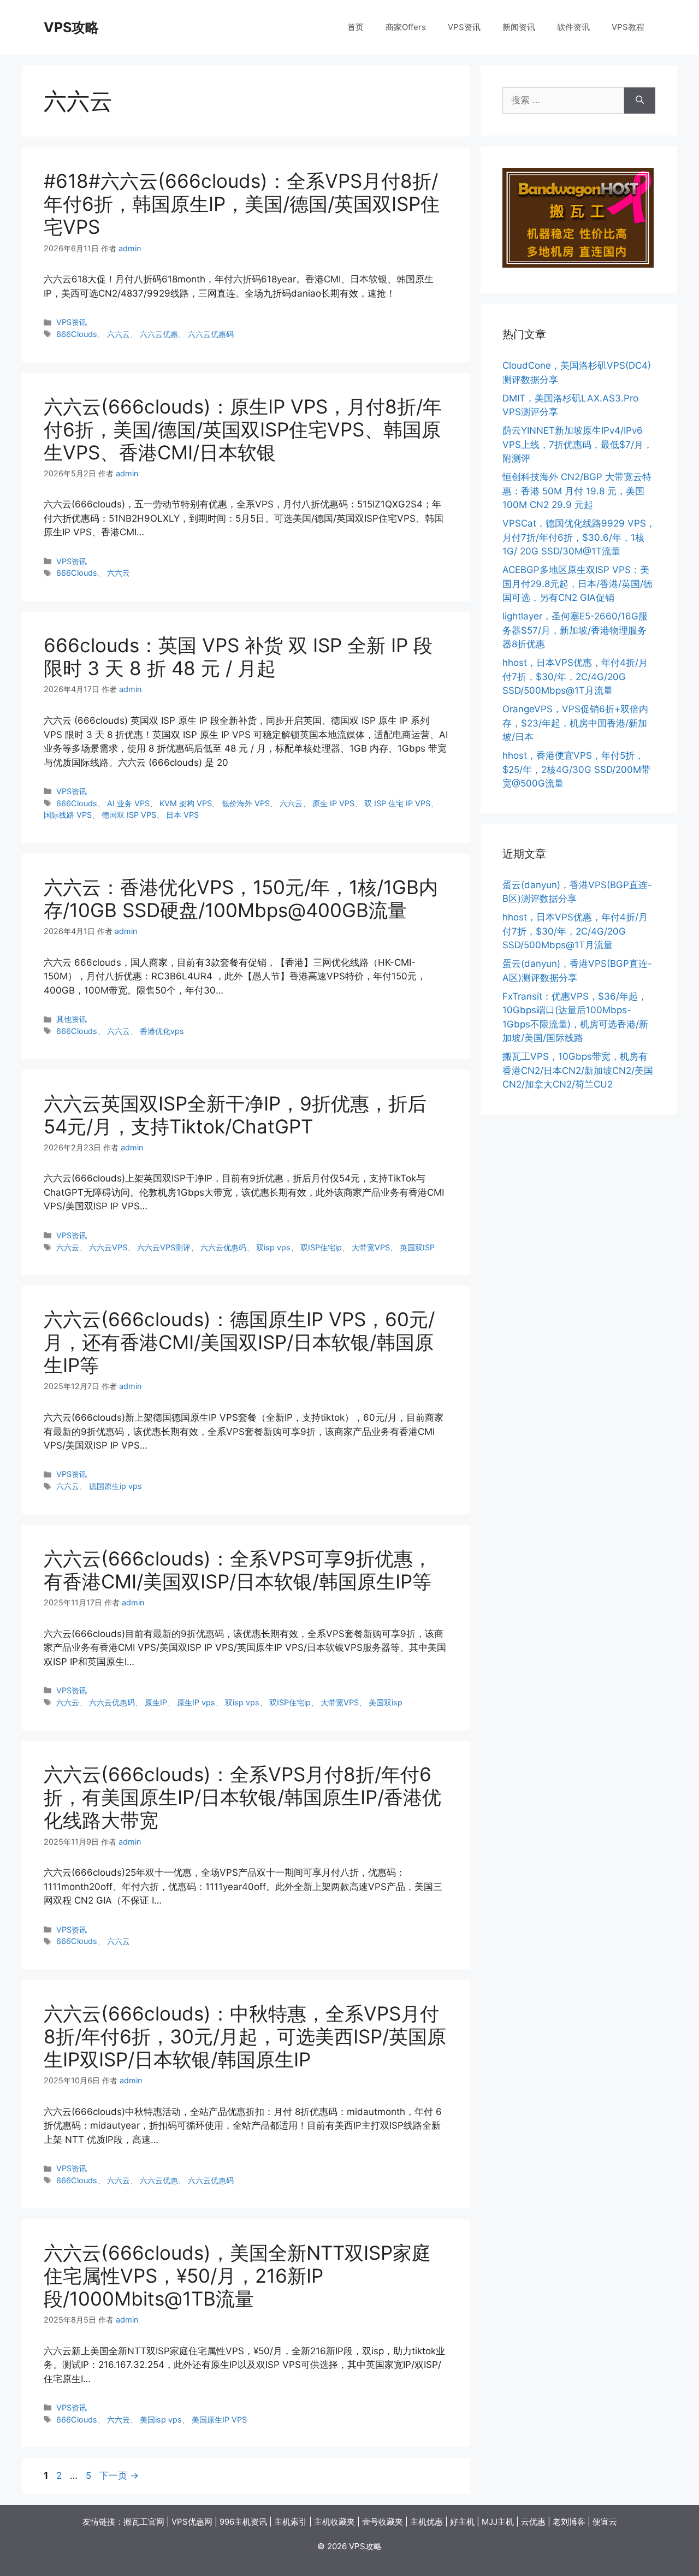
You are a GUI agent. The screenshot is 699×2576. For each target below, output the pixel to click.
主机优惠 (426, 2522)
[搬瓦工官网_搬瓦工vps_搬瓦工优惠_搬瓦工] (578, 264)
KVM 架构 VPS (186, 803)
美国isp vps (161, 2420)
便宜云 (605, 2522)
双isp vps (273, 1247)
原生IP (156, 1702)
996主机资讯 (243, 2522)
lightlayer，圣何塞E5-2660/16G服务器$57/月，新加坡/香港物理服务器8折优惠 (575, 630)
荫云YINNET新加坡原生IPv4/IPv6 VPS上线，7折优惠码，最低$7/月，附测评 (577, 444)
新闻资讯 (519, 27)
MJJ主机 (498, 2522)
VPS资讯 (464, 27)
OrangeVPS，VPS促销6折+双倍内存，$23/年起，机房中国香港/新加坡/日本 (575, 723)
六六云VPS (108, 1247)
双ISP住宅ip (321, 1247)
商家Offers (406, 27)
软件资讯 (573, 27)
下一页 (119, 2475)
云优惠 (533, 2522)
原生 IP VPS (333, 803)
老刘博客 (569, 2522)
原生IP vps (196, 1702)
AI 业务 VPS (128, 803)
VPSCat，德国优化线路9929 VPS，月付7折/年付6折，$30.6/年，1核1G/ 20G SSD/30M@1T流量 (579, 537)
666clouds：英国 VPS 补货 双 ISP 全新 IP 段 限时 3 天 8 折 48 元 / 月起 (238, 657)
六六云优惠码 (211, 334)
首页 (356, 27)
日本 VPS (182, 815)
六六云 (119, 334)
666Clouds (77, 334)
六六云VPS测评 (164, 1247)
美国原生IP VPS (219, 2420)
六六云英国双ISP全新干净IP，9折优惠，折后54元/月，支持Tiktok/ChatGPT (235, 1115)
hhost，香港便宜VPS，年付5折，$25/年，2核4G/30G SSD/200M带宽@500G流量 (576, 769)
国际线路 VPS (68, 815)
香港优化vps (162, 1031)
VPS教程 (628, 27)
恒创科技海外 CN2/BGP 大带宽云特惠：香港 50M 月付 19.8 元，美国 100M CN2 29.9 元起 (577, 491)
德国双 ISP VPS (129, 815)
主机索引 (291, 2522)
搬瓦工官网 (144, 2522)
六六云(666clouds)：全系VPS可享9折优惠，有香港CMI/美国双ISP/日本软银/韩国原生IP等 (238, 1570)
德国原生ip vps (115, 1486)
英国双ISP (417, 1247)
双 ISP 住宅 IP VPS (397, 803)
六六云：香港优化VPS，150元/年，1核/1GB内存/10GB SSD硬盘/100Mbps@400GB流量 (241, 899)
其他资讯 (72, 1019)
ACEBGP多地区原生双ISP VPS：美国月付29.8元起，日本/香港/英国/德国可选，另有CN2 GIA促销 (577, 584)
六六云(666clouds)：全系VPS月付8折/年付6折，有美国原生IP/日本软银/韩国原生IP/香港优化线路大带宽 (242, 1797)
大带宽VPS (371, 1247)
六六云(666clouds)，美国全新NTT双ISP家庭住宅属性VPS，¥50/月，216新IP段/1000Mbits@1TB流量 (237, 2276)
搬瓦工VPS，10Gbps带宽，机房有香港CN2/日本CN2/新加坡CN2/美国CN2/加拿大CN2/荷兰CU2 (578, 1070)
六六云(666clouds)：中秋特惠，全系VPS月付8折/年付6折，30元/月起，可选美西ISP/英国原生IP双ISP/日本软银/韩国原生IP (245, 2036)
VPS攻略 (71, 27)
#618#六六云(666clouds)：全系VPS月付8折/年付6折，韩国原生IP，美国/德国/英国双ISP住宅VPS (242, 204)
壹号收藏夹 (383, 2522)
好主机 (462, 2522)
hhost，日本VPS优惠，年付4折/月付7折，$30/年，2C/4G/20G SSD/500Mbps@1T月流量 (575, 677)
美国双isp (386, 1702)
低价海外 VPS (246, 803)
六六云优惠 (159, 334)
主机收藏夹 (334, 2522)
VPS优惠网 (192, 2522)
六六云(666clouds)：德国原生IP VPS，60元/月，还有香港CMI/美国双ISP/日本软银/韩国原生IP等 (239, 1342)
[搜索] (640, 101)
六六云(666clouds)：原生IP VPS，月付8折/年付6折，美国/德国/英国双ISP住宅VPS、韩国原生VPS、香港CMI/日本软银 (243, 429)
